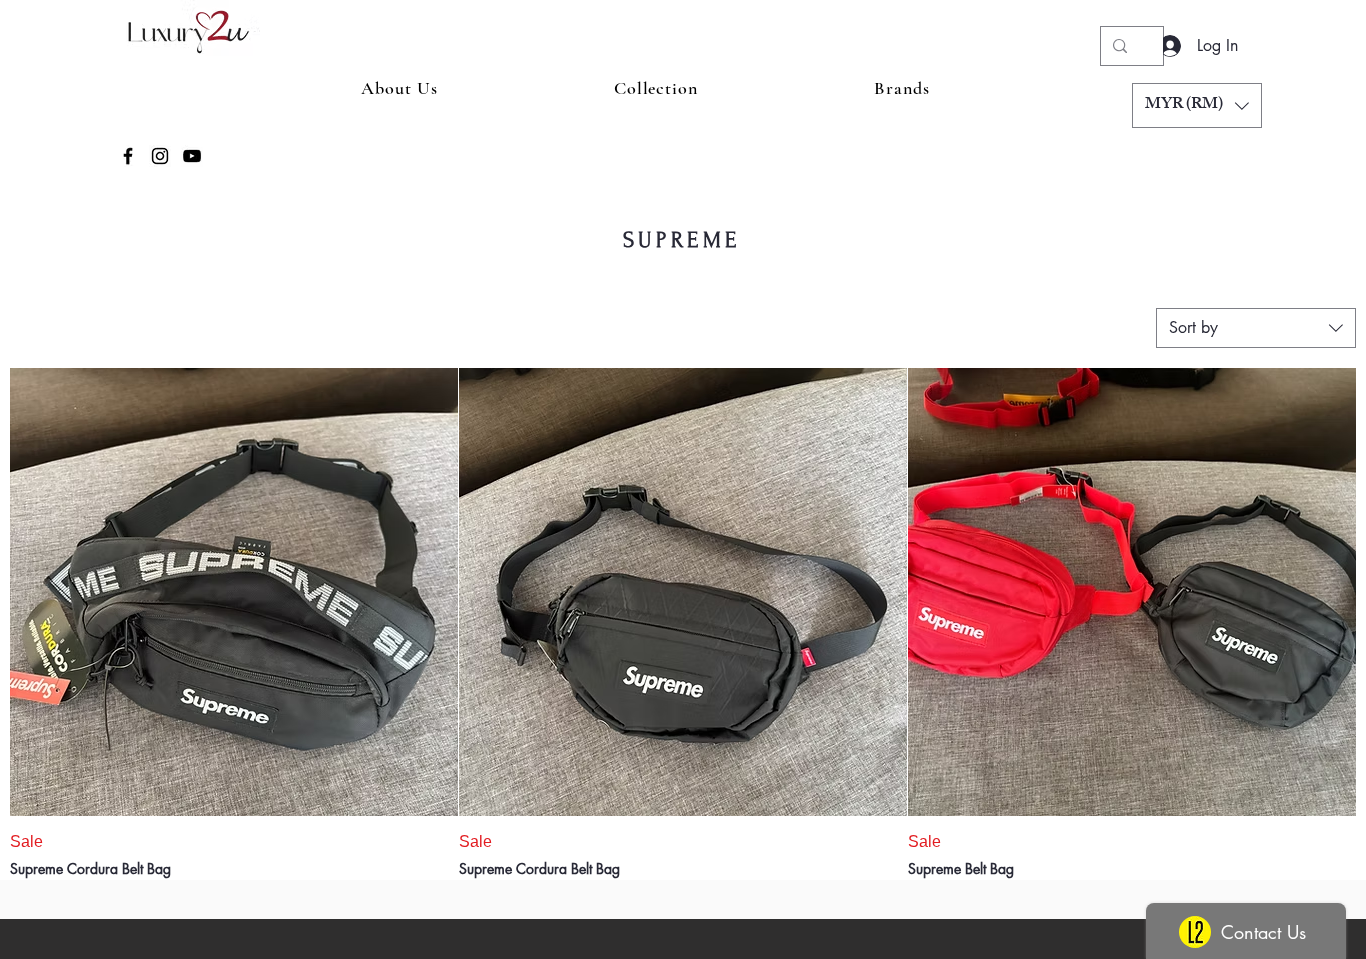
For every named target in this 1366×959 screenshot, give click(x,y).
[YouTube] (192, 156)
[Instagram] (160, 156)
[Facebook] (128, 156)
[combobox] (1256, 328)
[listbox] (1197, 105)
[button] (1197, 105)
